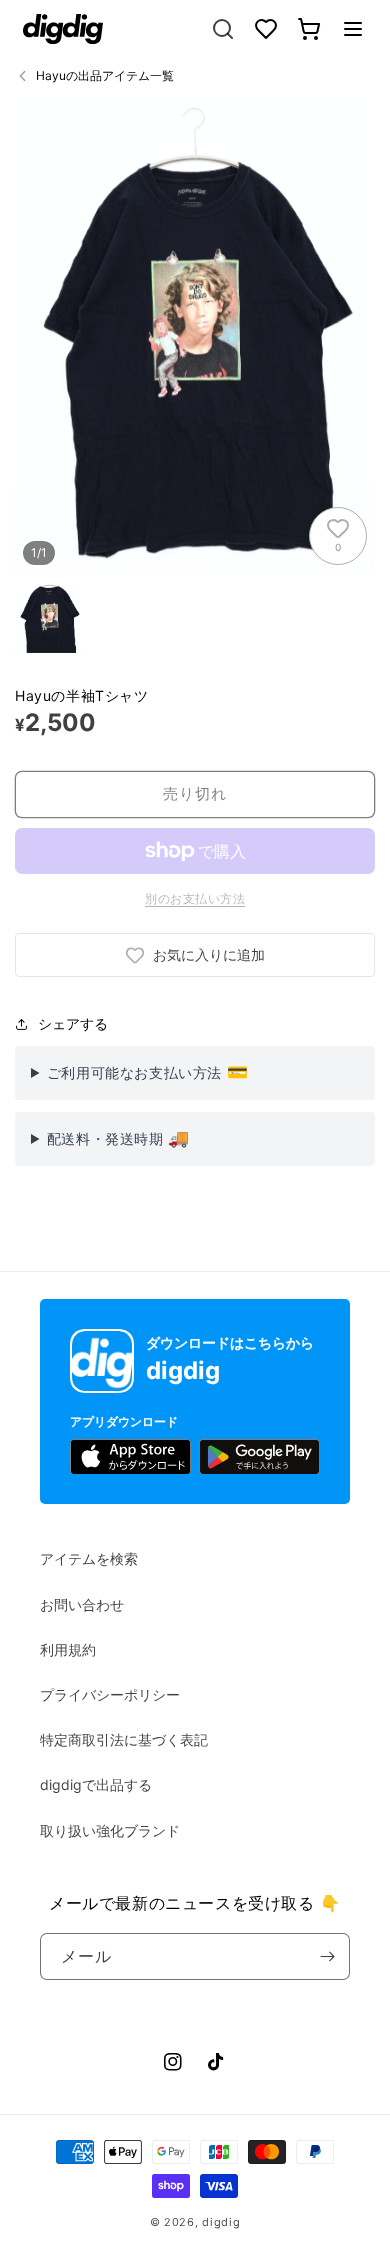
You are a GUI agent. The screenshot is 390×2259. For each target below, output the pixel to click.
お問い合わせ (82, 1604)
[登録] (327, 1956)
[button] (353, 29)
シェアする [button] (73, 1023)
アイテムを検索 (89, 1558)
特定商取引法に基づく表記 (124, 1739)
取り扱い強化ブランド (110, 1830)
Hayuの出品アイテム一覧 (105, 75)
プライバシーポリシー (110, 1694)
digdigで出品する (96, 1784)
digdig (221, 2222)
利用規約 (68, 1649)
